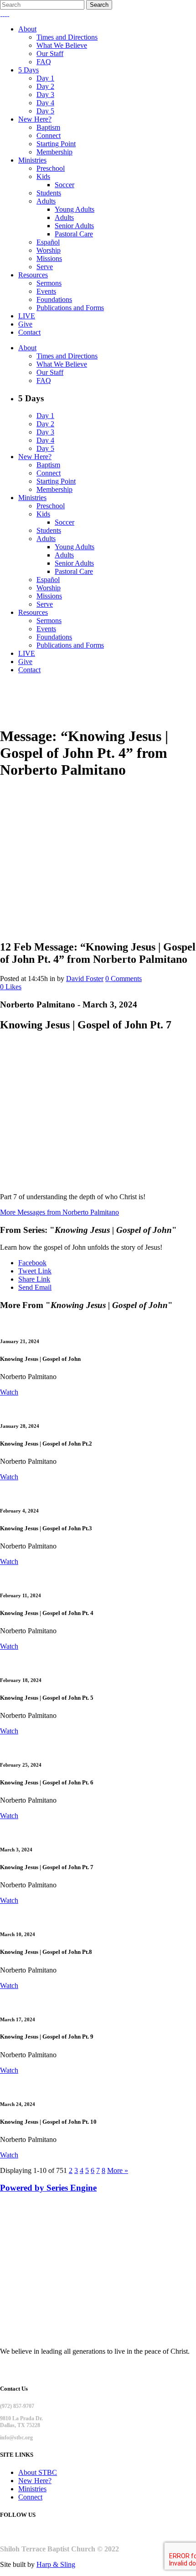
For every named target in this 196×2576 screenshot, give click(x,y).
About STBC (38, 2472)
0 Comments (124, 979)
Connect (30, 2497)
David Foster (85, 979)
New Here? (35, 2481)
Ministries (32, 2489)
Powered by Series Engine (48, 2188)
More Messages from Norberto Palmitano (59, 1212)
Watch (9, 1392)
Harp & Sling (56, 2564)
